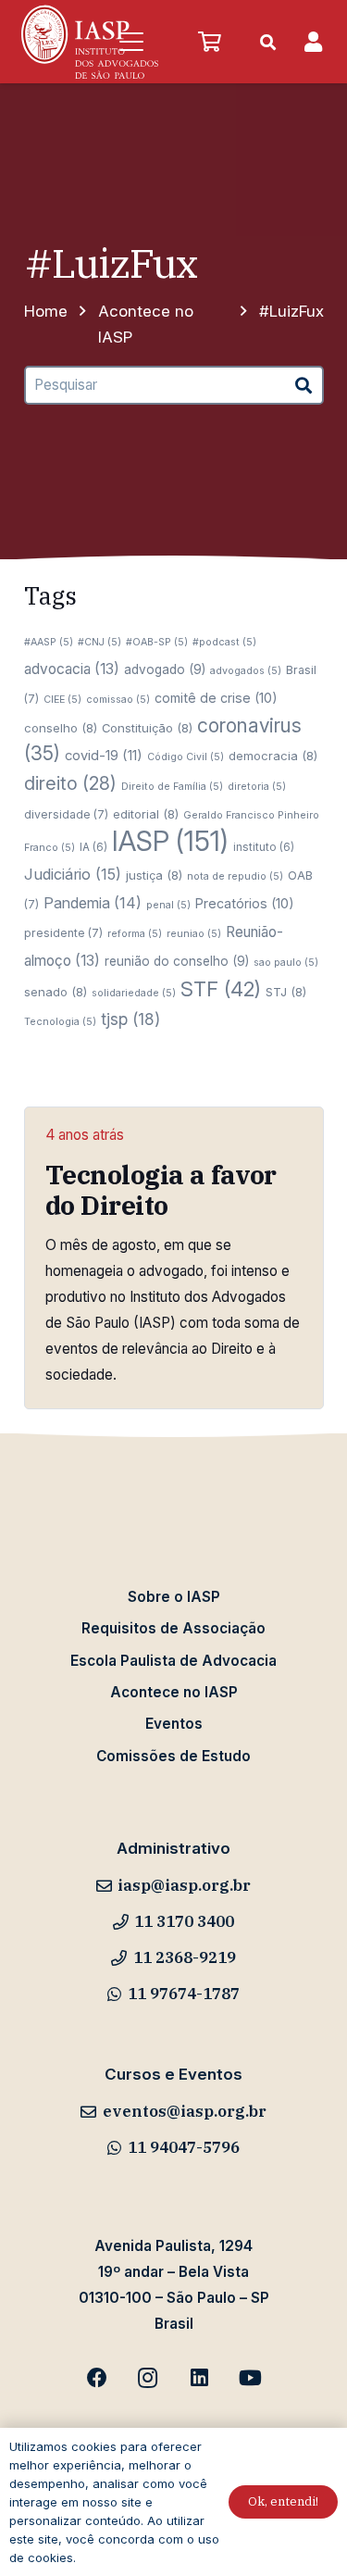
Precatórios (245, 903)
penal (168, 905)
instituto (264, 847)
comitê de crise (216, 698)
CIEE (62, 700)
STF (221, 989)
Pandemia (93, 903)
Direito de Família (172, 787)
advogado (165, 669)
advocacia (72, 669)
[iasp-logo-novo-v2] (90, 42)
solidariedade (134, 993)
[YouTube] (250, 2378)
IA (93, 847)
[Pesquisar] (304, 385)
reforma (135, 934)
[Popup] (313, 42)
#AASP (49, 642)
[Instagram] (148, 2378)
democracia (273, 756)
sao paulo (286, 963)
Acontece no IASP (174, 1692)
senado (56, 992)
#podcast (224, 642)
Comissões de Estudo (173, 1756)
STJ (286, 992)
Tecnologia (60, 1022)
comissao (118, 700)
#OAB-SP (157, 642)
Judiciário (73, 874)
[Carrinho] (209, 42)
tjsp (130, 1019)
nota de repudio (235, 876)
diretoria (257, 787)
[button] (131, 42)
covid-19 (104, 756)
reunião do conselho (177, 961)
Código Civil (186, 757)
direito (70, 783)
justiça (154, 875)
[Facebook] (97, 2378)
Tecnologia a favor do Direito (161, 1190)
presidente (63, 933)
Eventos (174, 1724)
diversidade (66, 814)
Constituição (147, 728)
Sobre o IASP (174, 1597)
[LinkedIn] (199, 2378)
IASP (170, 841)
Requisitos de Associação (173, 1628)
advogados (246, 671)
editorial (146, 814)
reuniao (194, 934)
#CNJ (99, 642)
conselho (61, 728)
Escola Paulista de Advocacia (173, 1661)
